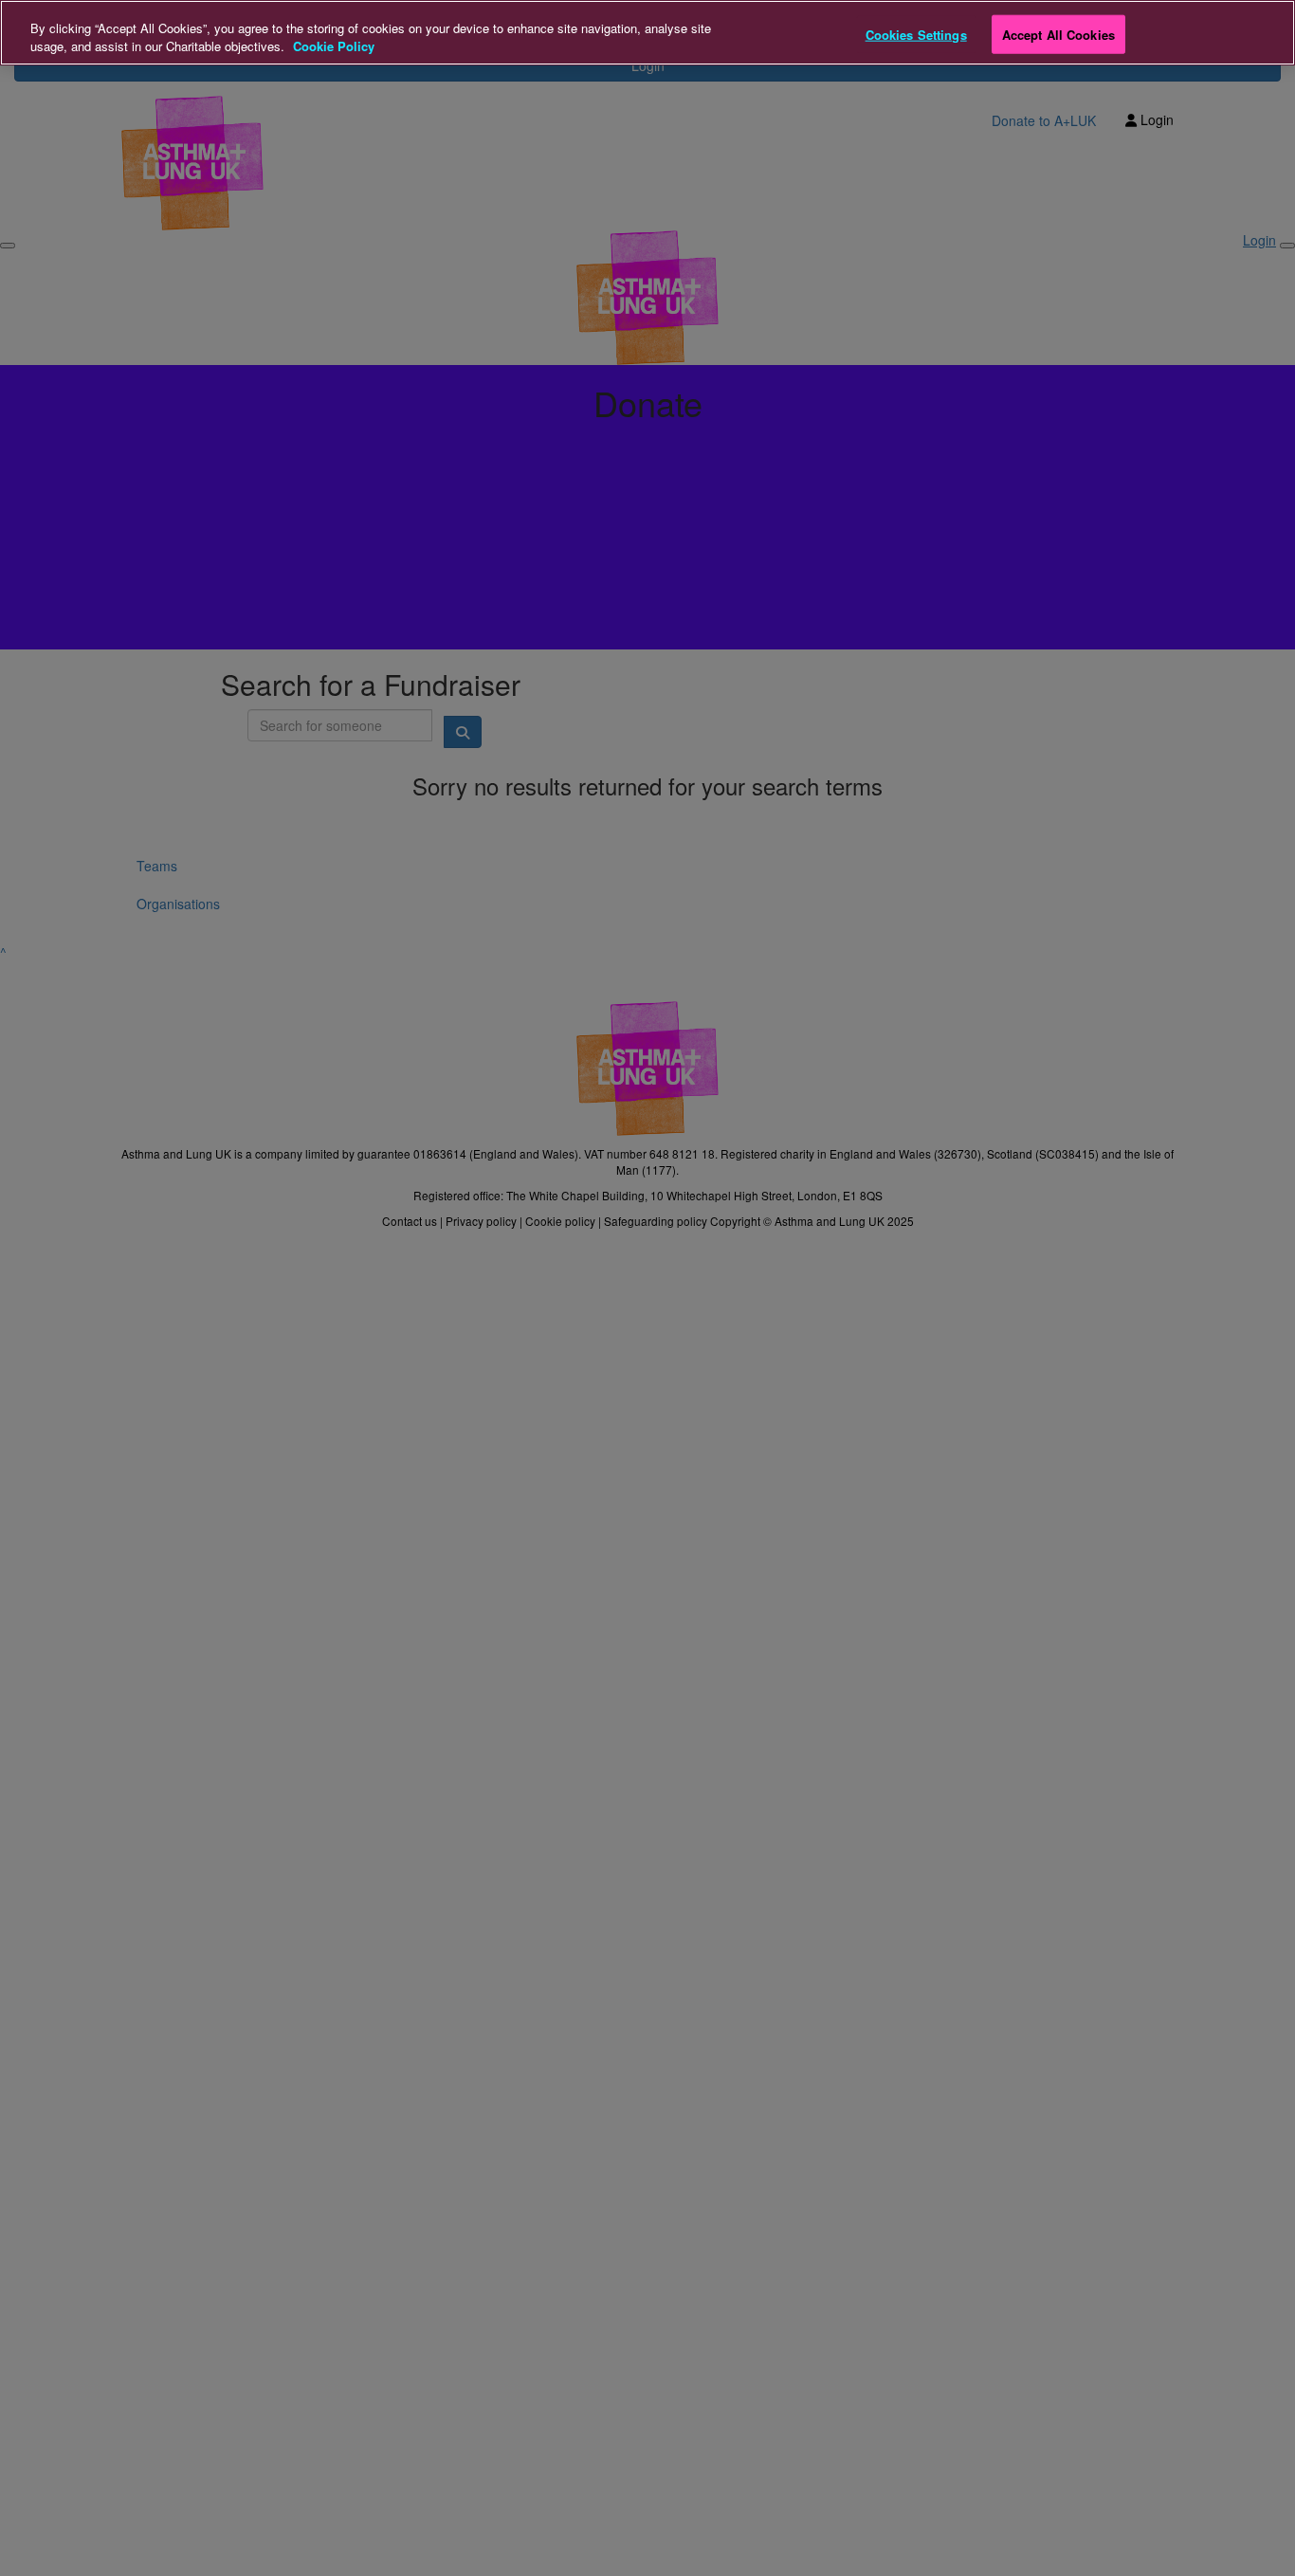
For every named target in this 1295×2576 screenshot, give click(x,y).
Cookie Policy (334, 47)
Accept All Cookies (1058, 34)
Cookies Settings (916, 34)
